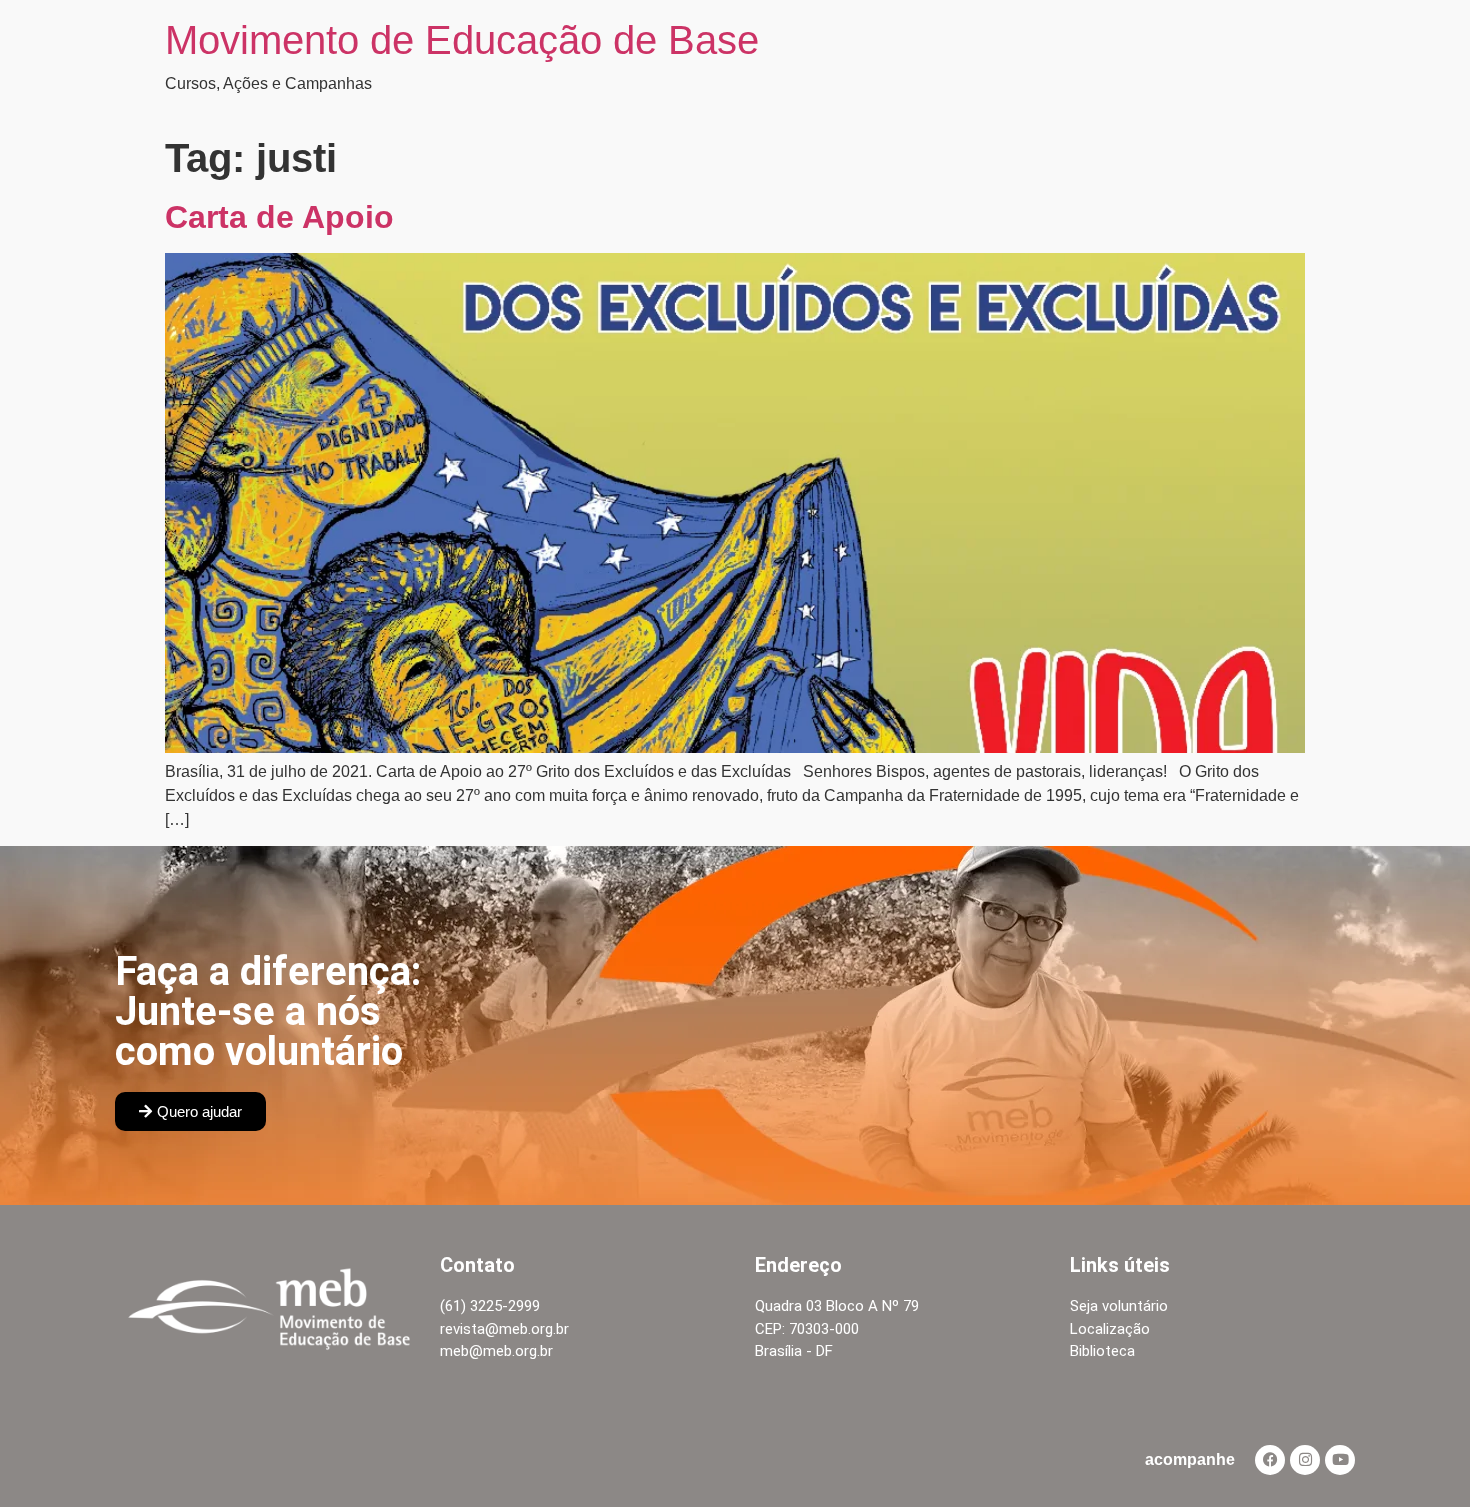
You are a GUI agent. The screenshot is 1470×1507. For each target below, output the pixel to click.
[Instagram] (1305, 1460)
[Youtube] (1340, 1460)
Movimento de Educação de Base (462, 40)
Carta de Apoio (279, 217)
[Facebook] (1270, 1460)
